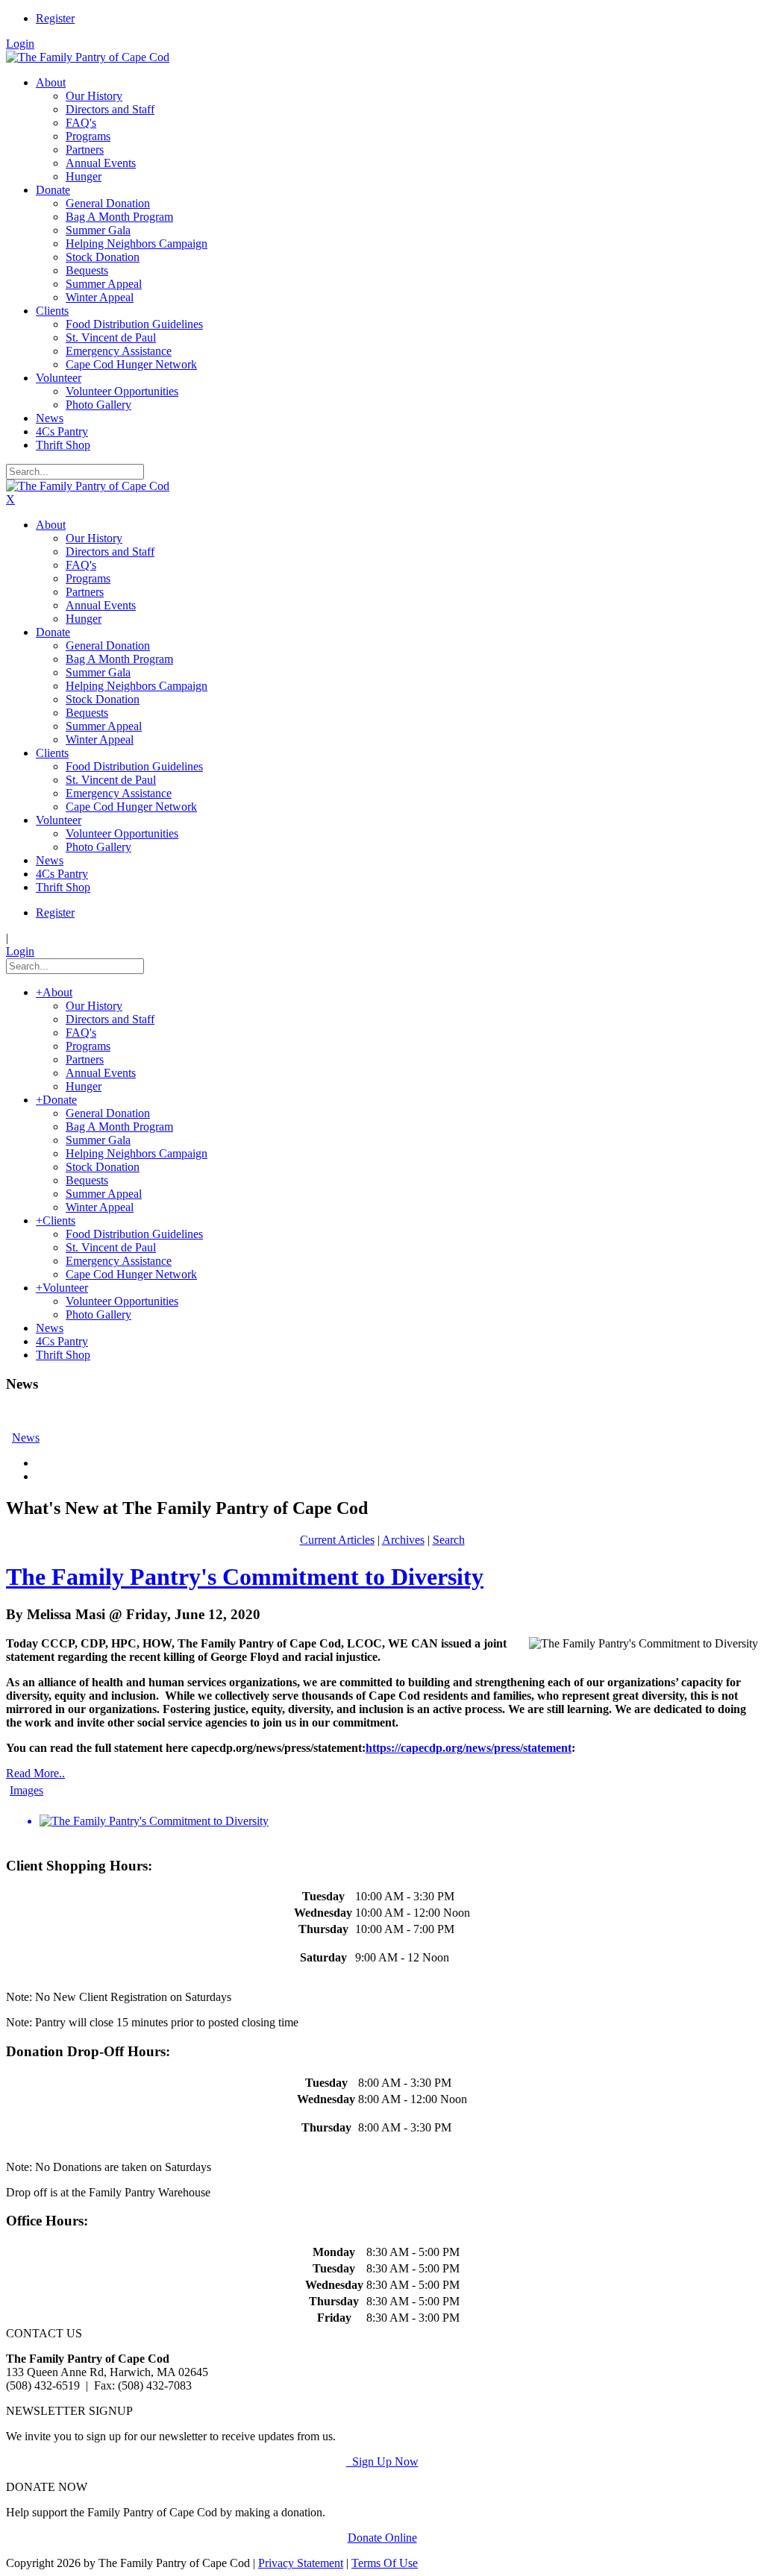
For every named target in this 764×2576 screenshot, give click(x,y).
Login (20, 44)
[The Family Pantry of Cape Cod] (88, 57)
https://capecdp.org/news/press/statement (469, 1748)
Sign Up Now (382, 2462)
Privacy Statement (301, 2563)
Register (55, 18)
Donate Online (382, 2538)
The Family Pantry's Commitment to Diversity (245, 1577)
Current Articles (337, 1540)
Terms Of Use (385, 2563)
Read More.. (35, 1773)
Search (449, 1540)
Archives (403, 1540)
